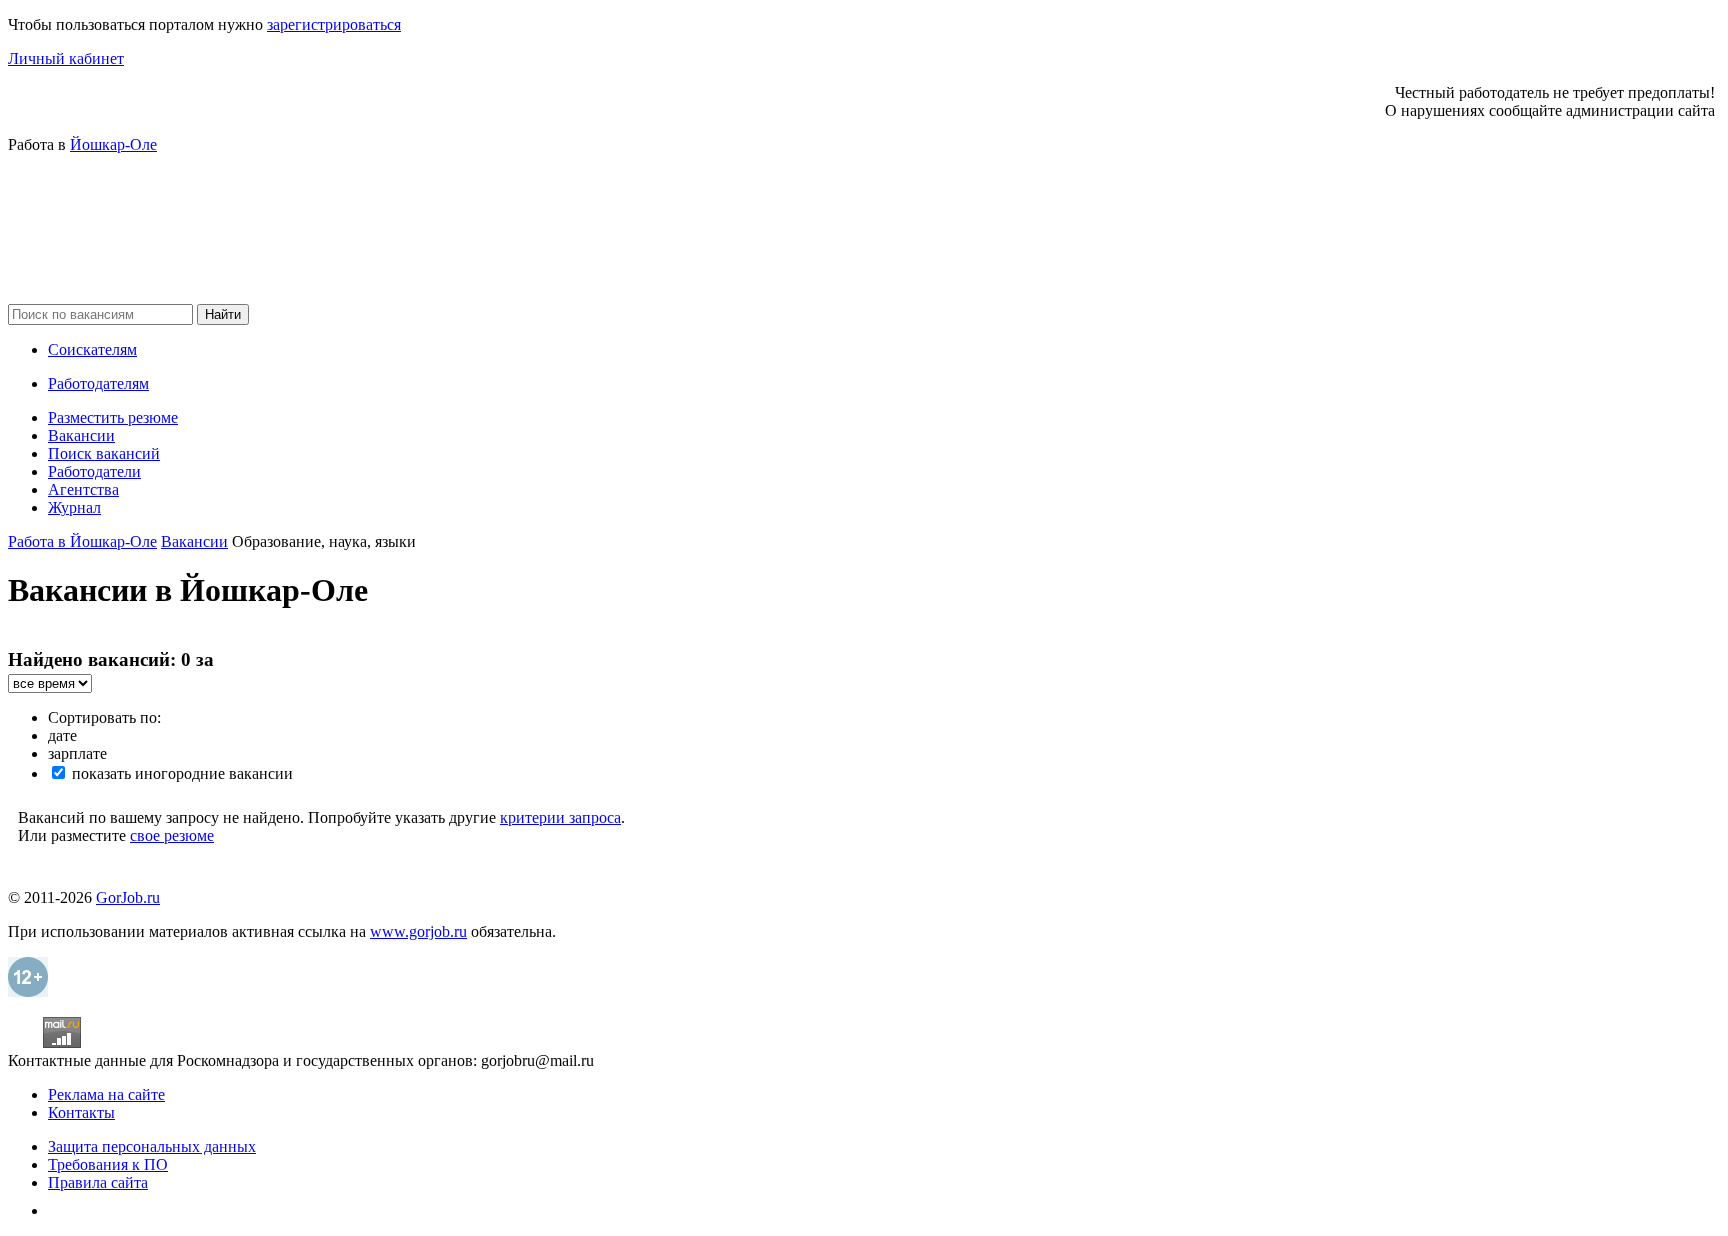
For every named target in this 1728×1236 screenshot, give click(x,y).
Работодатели (94, 471)
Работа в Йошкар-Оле (82, 541)
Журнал (74, 507)
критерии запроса (560, 817)
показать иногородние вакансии (180, 773)
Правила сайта (98, 1182)
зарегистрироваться (334, 24)
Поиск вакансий (104, 453)
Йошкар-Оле (113, 144)
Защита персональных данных (152, 1146)
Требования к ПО (108, 1164)
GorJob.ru (128, 897)
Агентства (83, 489)
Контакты (81, 1112)
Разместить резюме (113, 417)
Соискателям (92, 349)
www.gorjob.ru (418, 931)
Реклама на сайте (106, 1094)
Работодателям (98, 383)
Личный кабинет (66, 58)
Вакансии (81, 435)
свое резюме (172, 835)
